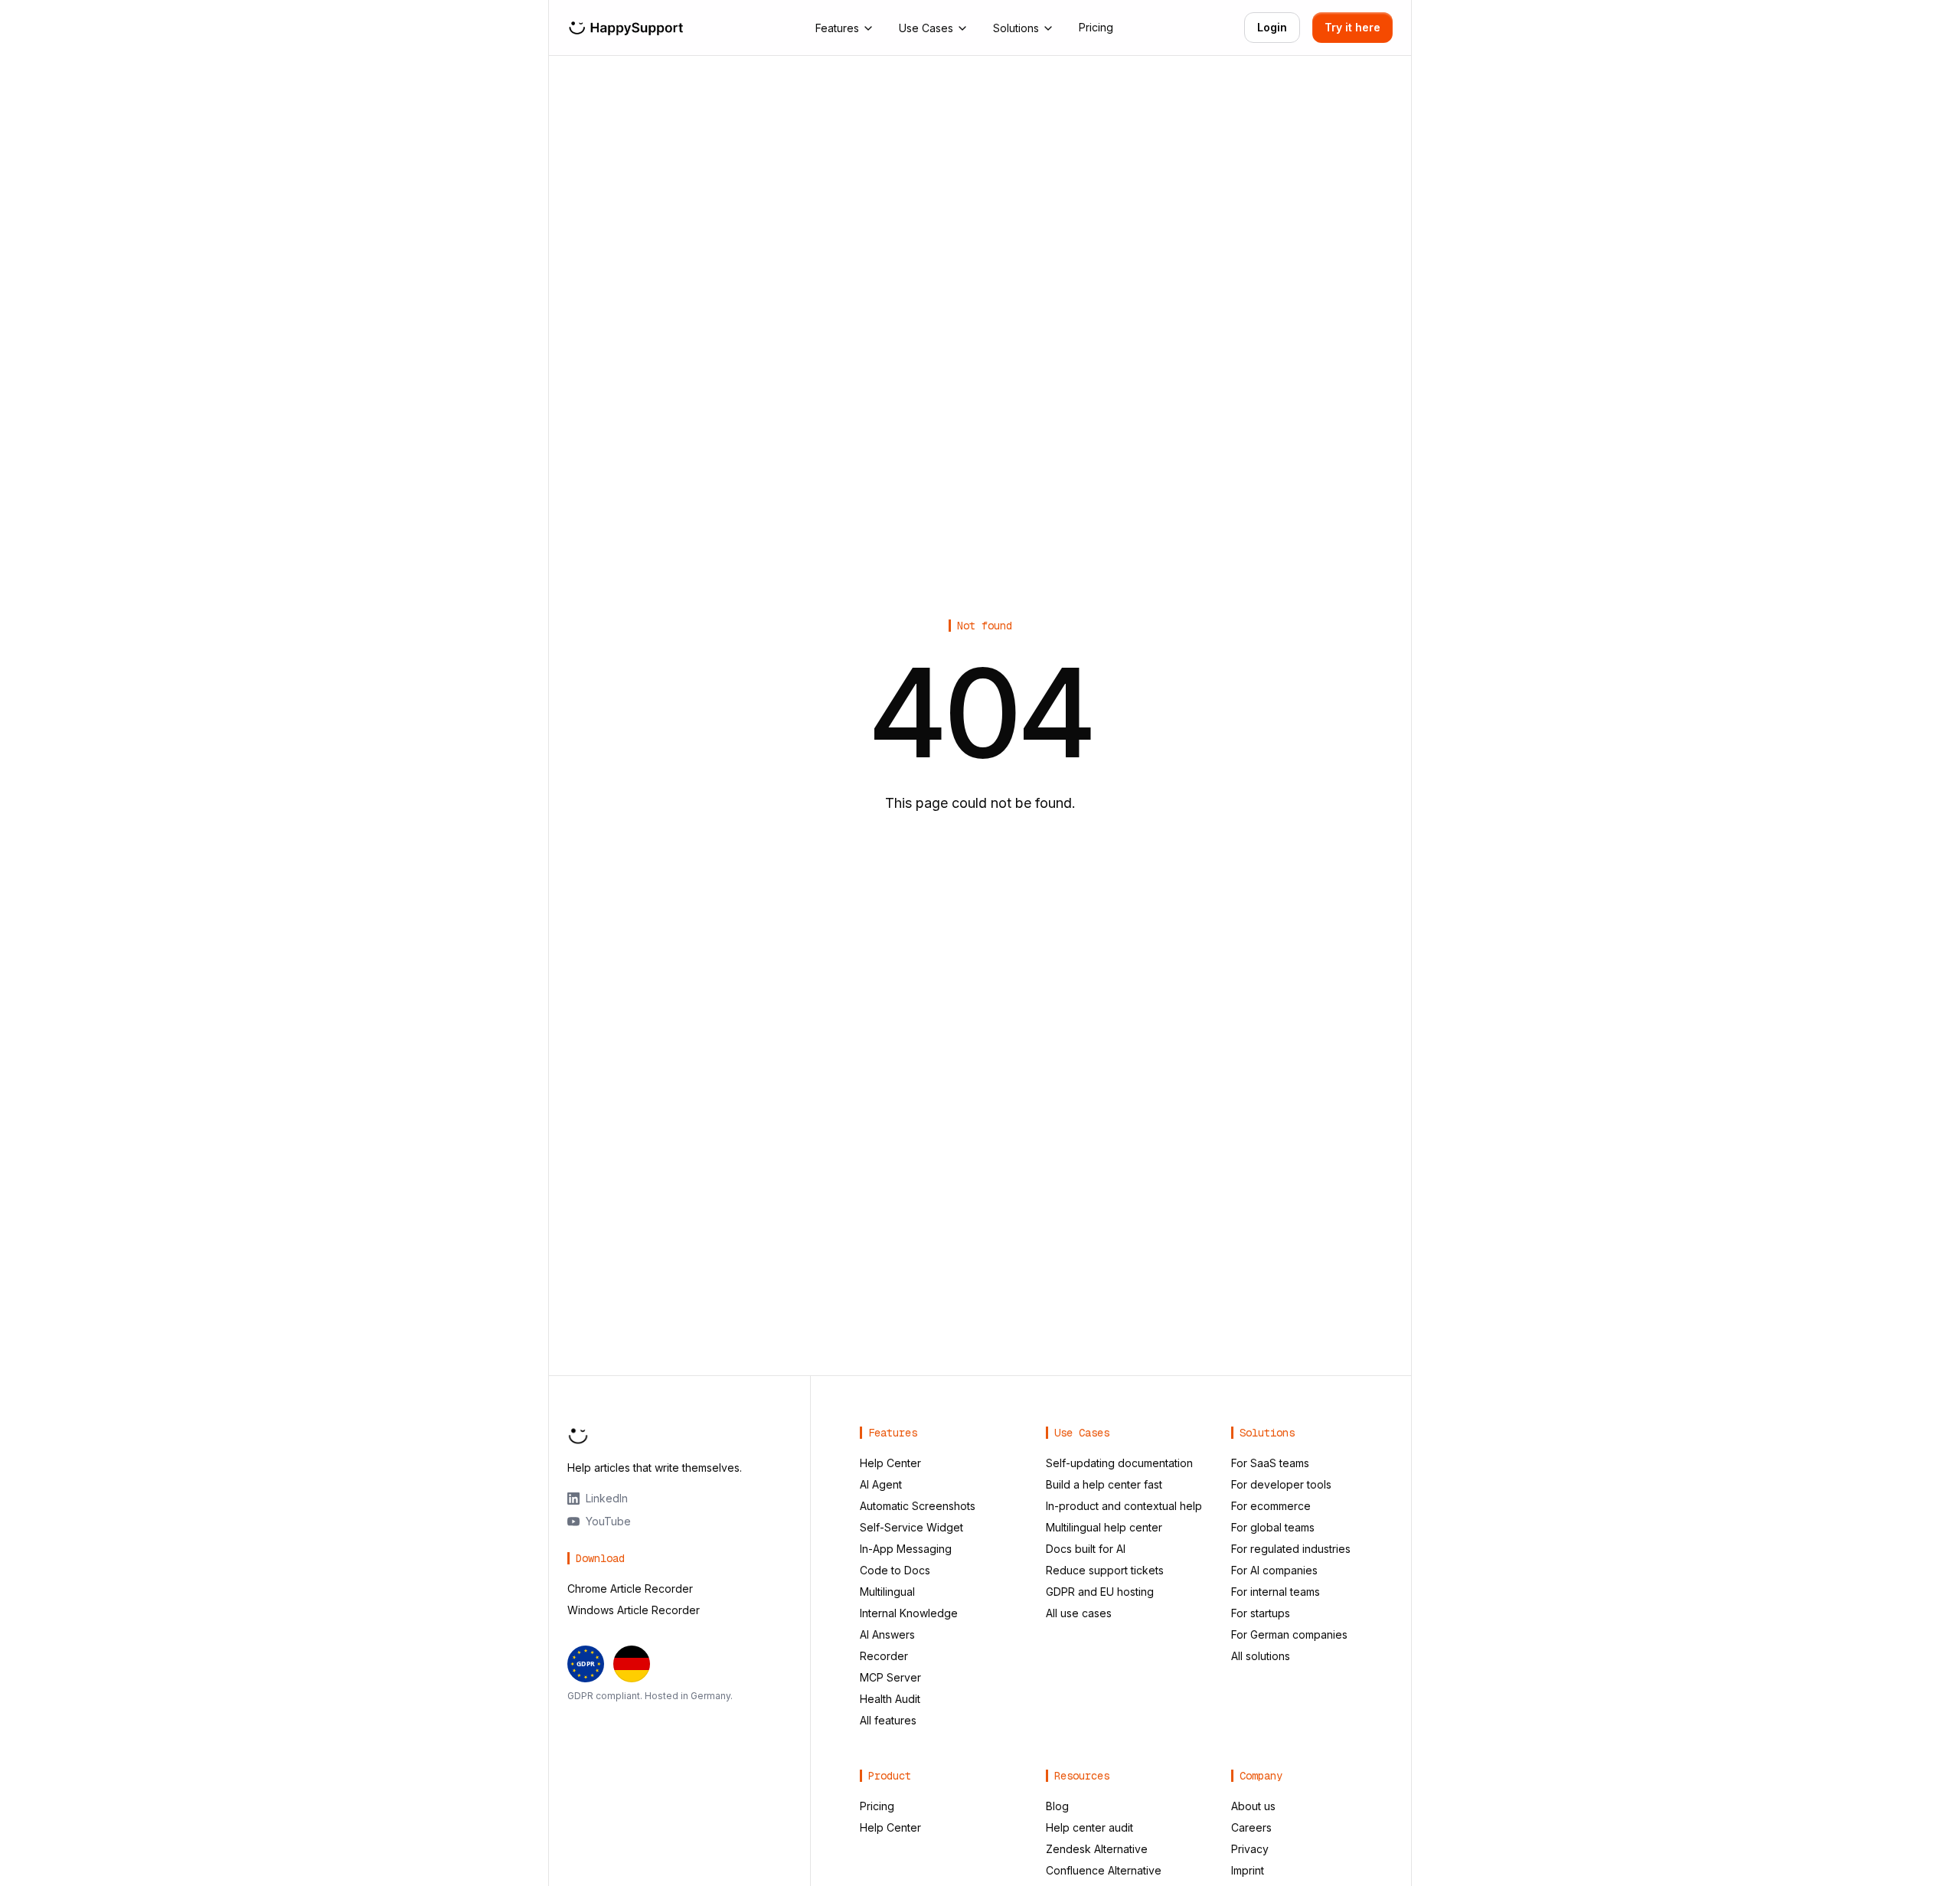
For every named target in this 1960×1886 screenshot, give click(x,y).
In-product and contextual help (1124, 1506)
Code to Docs (895, 1570)
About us (1253, 1806)
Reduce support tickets (1105, 1570)
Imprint (1248, 1870)
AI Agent (881, 1484)
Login (1272, 27)
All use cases (1079, 1613)
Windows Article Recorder (634, 1610)
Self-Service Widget (911, 1527)
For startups (1261, 1613)
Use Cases (926, 28)
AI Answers (887, 1634)
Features (837, 28)
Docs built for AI (1086, 1549)
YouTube (608, 1521)
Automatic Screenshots (918, 1506)
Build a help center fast (1104, 1484)
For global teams (1273, 1527)
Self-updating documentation (1119, 1463)
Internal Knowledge (909, 1613)
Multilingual (887, 1592)
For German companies (1289, 1634)
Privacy (1250, 1849)
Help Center (890, 1463)
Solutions (1016, 28)
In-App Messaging (906, 1549)
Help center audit (1089, 1827)
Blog (1057, 1806)
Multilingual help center (1104, 1527)
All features (888, 1720)
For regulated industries (1291, 1549)
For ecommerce (1271, 1506)
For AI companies (1274, 1570)
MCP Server (890, 1677)
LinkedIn (607, 1498)
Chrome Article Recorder (630, 1589)
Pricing (1096, 27)
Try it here (1352, 27)
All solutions (1261, 1656)
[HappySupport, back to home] (626, 28)
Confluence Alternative (1104, 1870)
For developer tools (1281, 1484)
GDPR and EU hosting (1100, 1592)
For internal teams (1276, 1592)
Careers (1251, 1827)
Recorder (884, 1656)
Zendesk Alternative (1097, 1849)
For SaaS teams (1270, 1463)
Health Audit (890, 1699)
